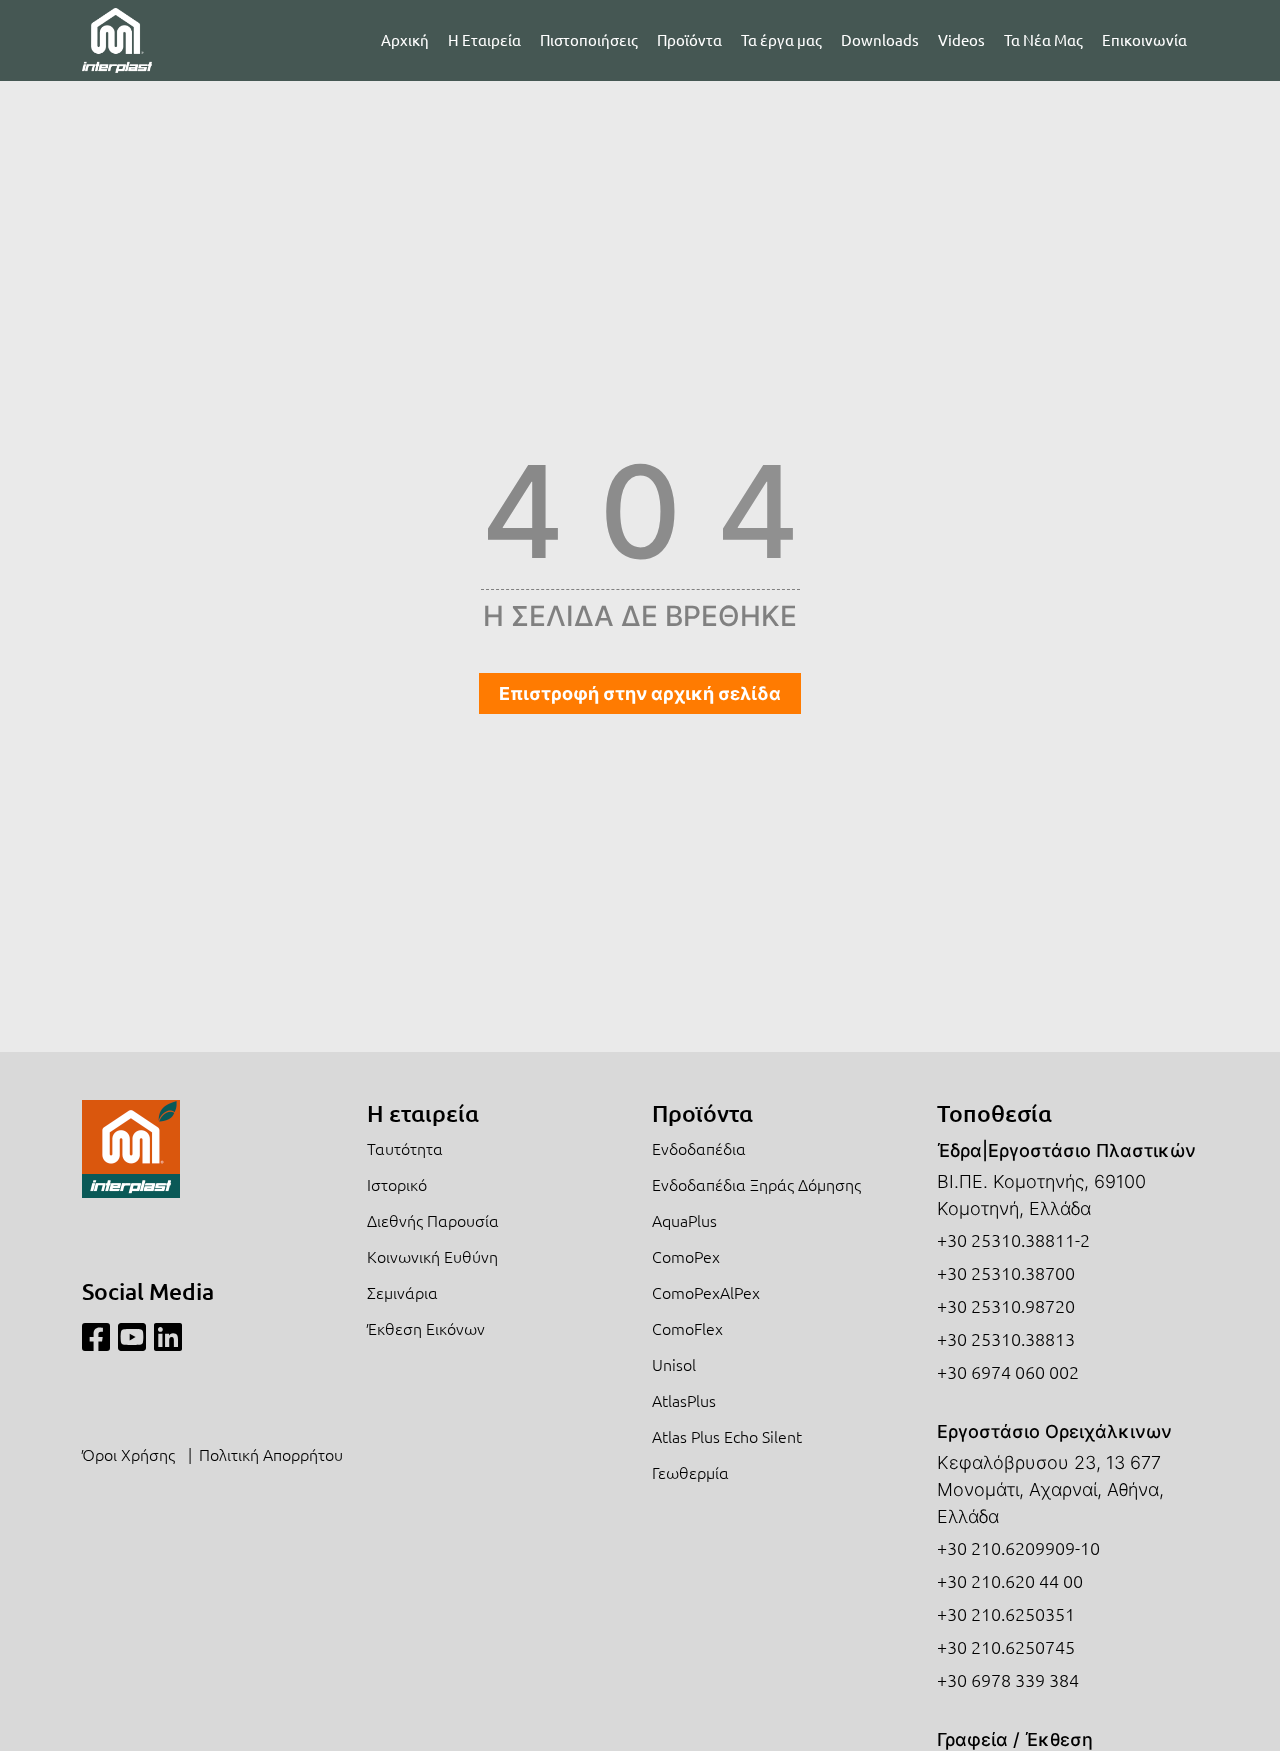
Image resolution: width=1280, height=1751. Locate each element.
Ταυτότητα (405, 1148)
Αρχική (405, 39)
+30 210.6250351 (1006, 1613)
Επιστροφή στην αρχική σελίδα (640, 693)
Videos (961, 39)
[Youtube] (132, 1337)
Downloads (880, 39)
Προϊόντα (689, 39)
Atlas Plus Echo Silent (727, 1436)
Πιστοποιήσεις (589, 39)
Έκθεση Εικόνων (426, 1328)
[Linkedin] (168, 1337)
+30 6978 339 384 (1008, 1679)
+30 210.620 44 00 (1010, 1580)
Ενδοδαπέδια (699, 1148)
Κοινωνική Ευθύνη (432, 1256)
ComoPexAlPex (706, 1292)
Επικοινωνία (1144, 39)
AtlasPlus (684, 1400)
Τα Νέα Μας (1043, 39)
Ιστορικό (397, 1184)
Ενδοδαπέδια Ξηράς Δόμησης (756, 1184)
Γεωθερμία (690, 1472)
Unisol (674, 1364)
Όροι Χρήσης (128, 1454)
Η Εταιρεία (484, 39)
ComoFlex (687, 1328)
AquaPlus (684, 1220)
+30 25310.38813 (1006, 1338)
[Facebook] (96, 1337)
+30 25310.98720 (1006, 1305)
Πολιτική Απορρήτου (271, 1454)
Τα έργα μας (781, 39)
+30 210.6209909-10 (1018, 1547)
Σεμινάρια (402, 1292)
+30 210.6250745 (1006, 1646)
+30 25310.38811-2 (1013, 1239)
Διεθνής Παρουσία (433, 1220)
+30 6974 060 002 (1008, 1371)
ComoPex (686, 1256)
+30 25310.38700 (1006, 1272)
